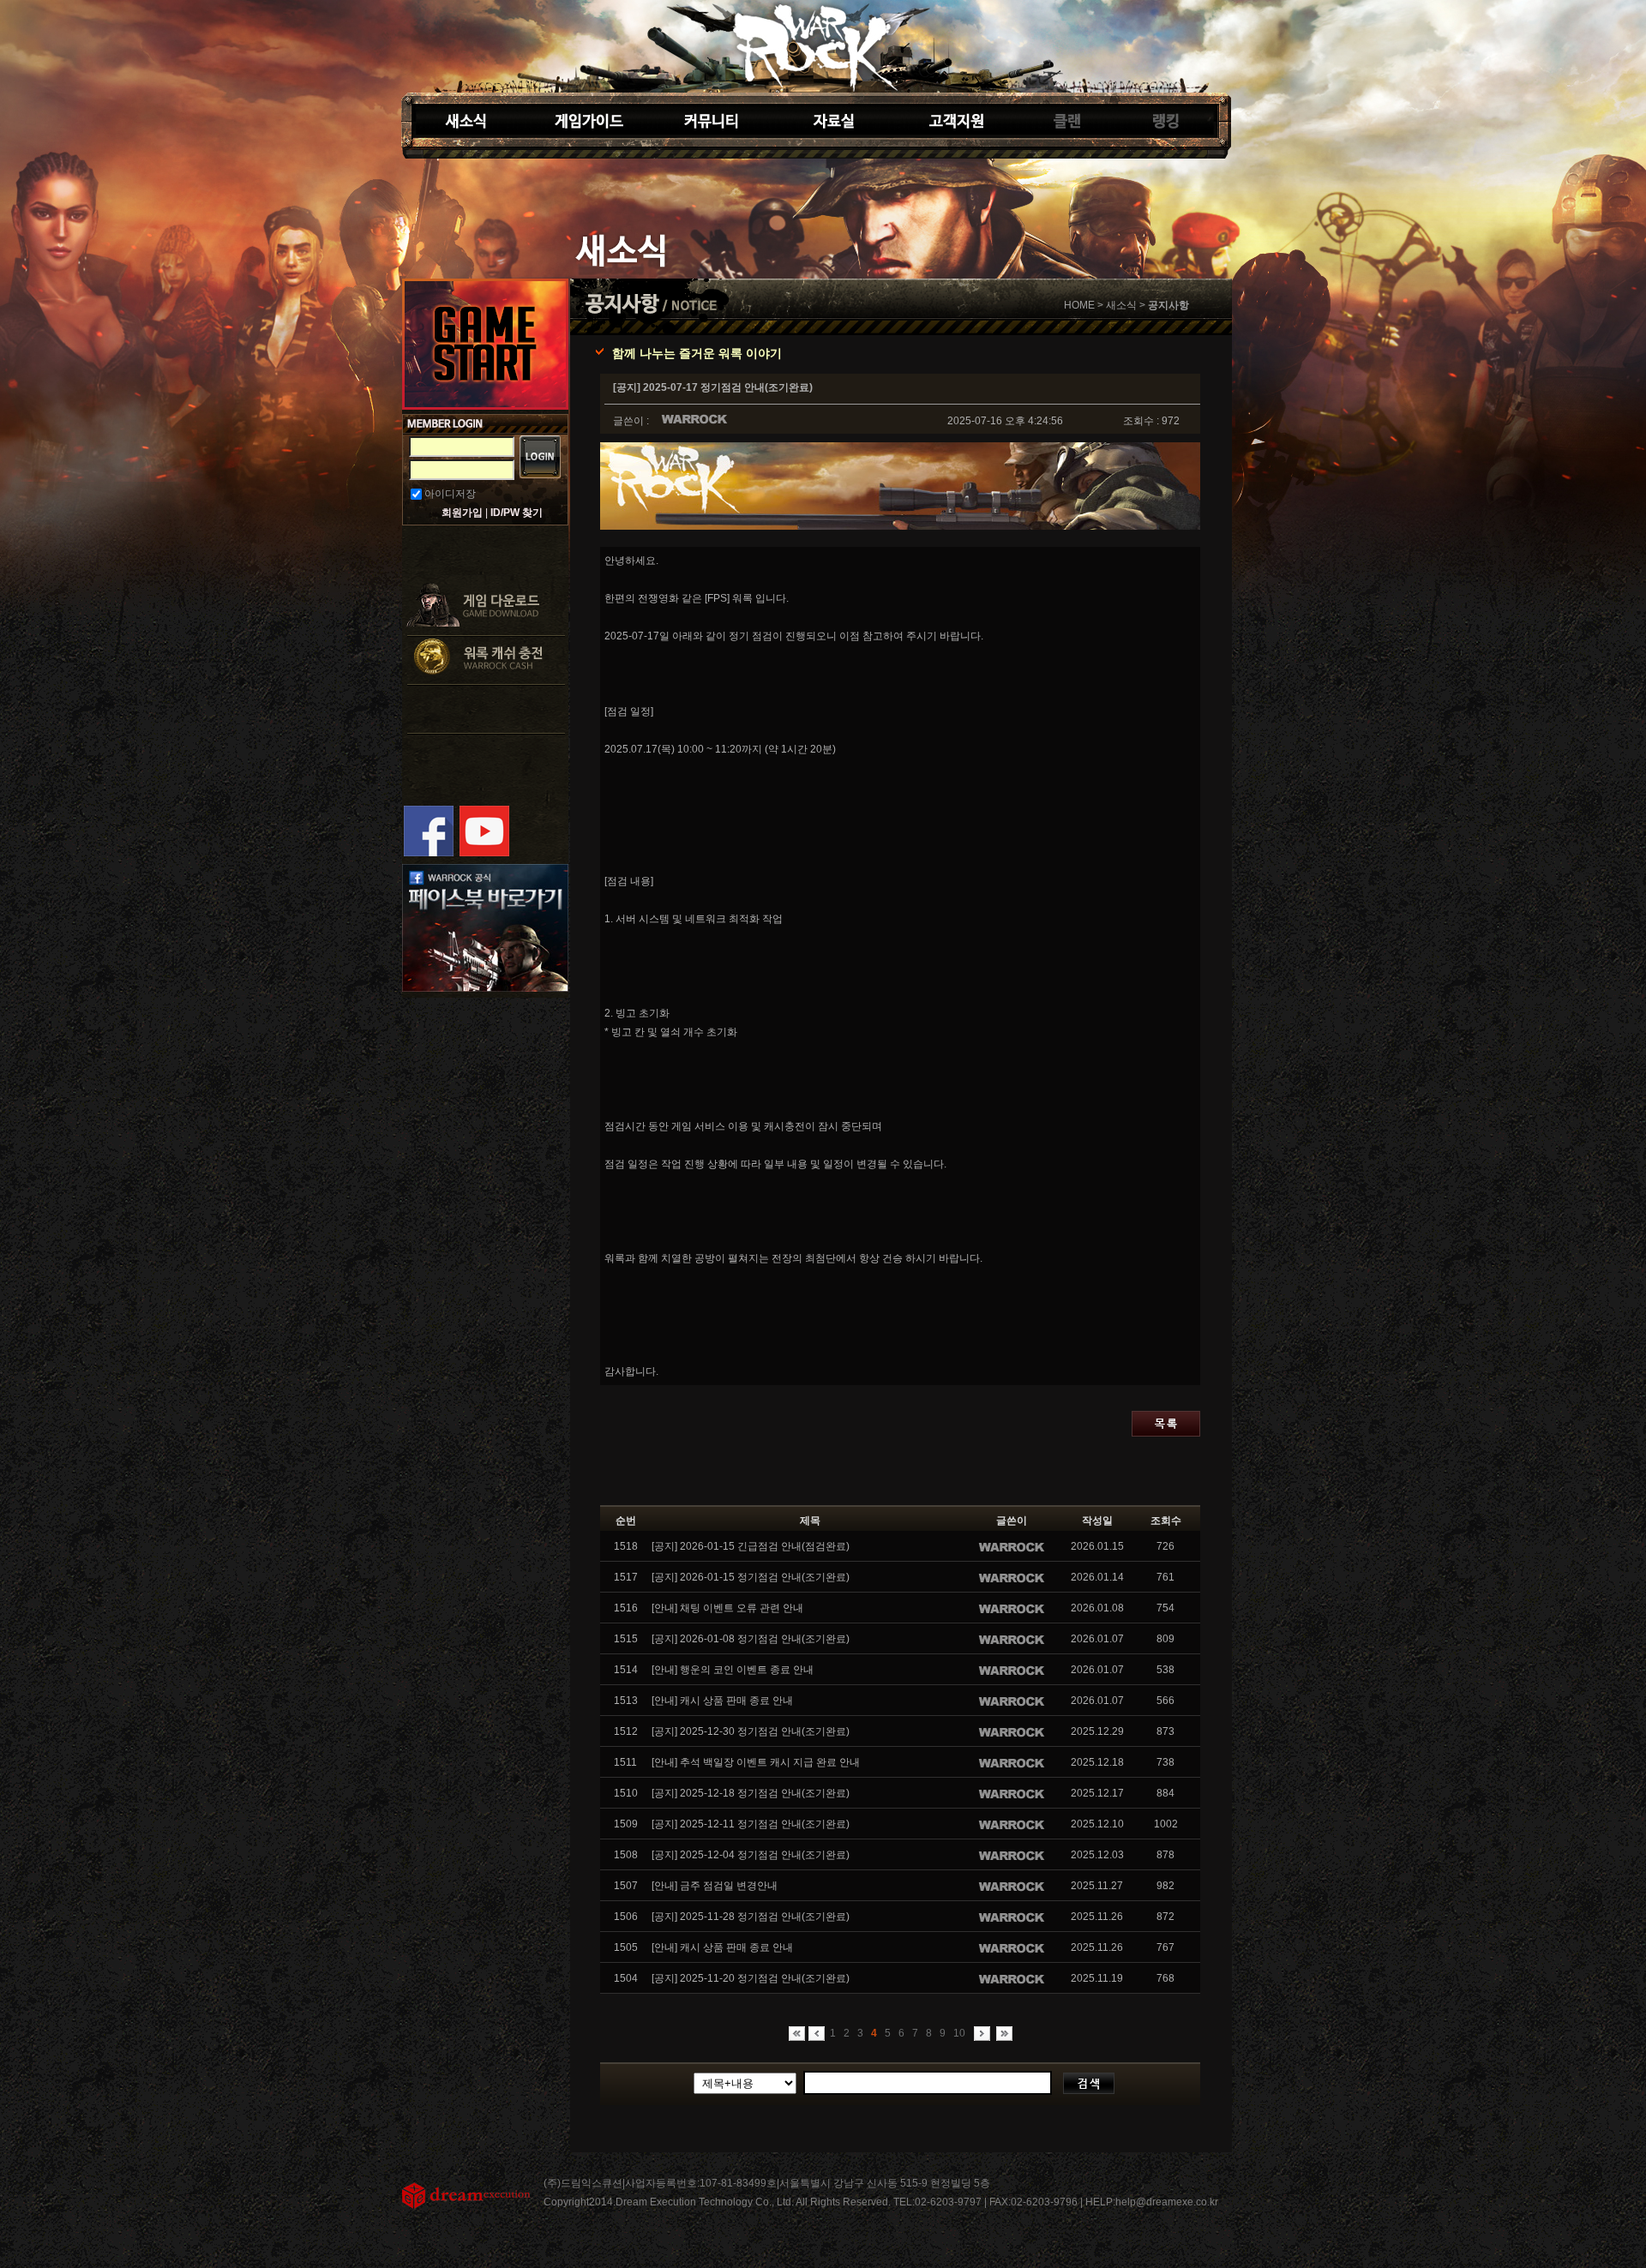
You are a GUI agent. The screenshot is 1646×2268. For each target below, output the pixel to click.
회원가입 (462, 513)
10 (959, 2033)
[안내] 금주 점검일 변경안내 (715, 1886)
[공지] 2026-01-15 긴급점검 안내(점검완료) (751, 1546)
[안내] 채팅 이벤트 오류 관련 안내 (727, 1608)
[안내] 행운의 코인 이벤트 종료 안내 (733, 1670)
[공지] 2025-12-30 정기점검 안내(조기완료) (751, 1731)
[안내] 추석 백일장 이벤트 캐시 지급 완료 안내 (756, 1762)
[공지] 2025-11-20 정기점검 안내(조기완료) (751, 1978)
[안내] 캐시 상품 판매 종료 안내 (722, 1701)
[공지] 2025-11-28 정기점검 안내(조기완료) (751, 1917)
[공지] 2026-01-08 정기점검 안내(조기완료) (751, 1639)
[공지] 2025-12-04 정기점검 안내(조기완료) (751, 1855)
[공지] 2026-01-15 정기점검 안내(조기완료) (751, 1577)
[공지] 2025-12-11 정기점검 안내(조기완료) (751, 1824)
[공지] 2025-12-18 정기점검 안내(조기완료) (751, 1793)
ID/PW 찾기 (517, 513)
